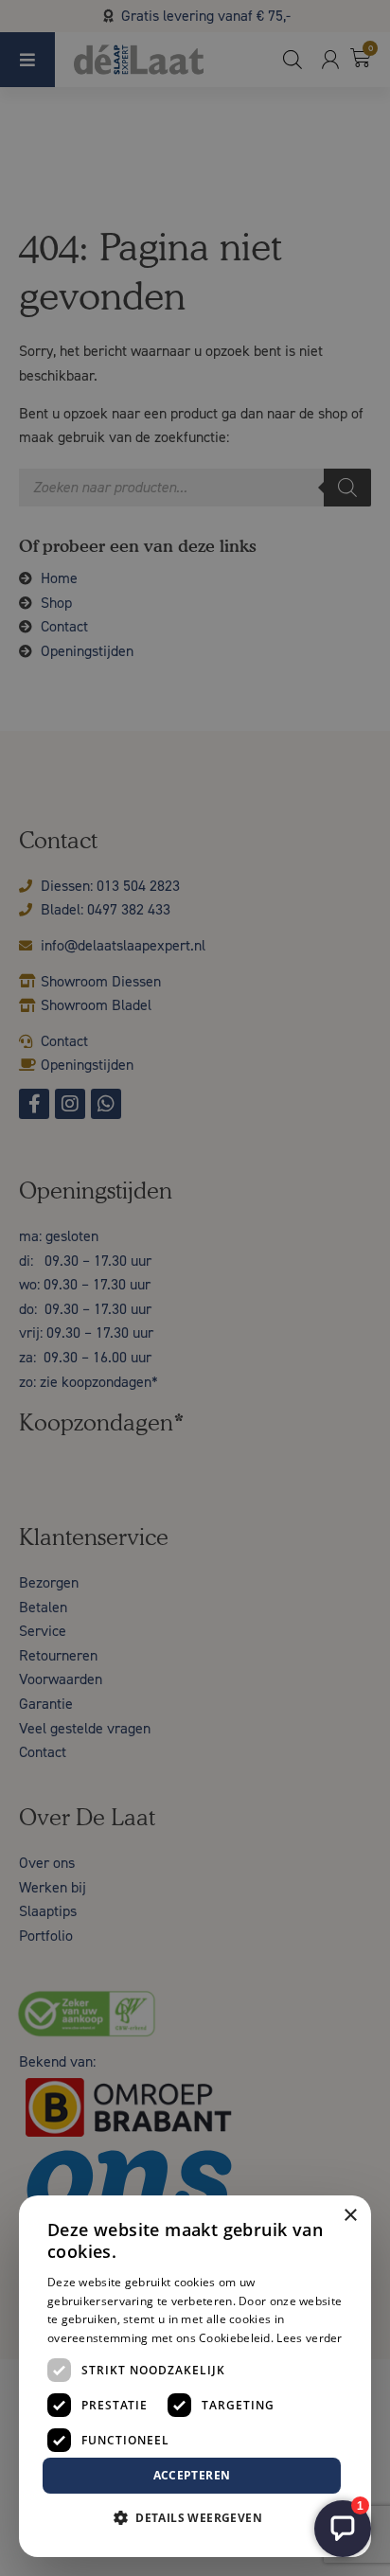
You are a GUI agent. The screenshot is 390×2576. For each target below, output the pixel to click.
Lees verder (309, 2338)
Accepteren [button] (192, 2475)
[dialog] (195, 1288)
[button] (195, 2518)
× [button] (350, 2216)
